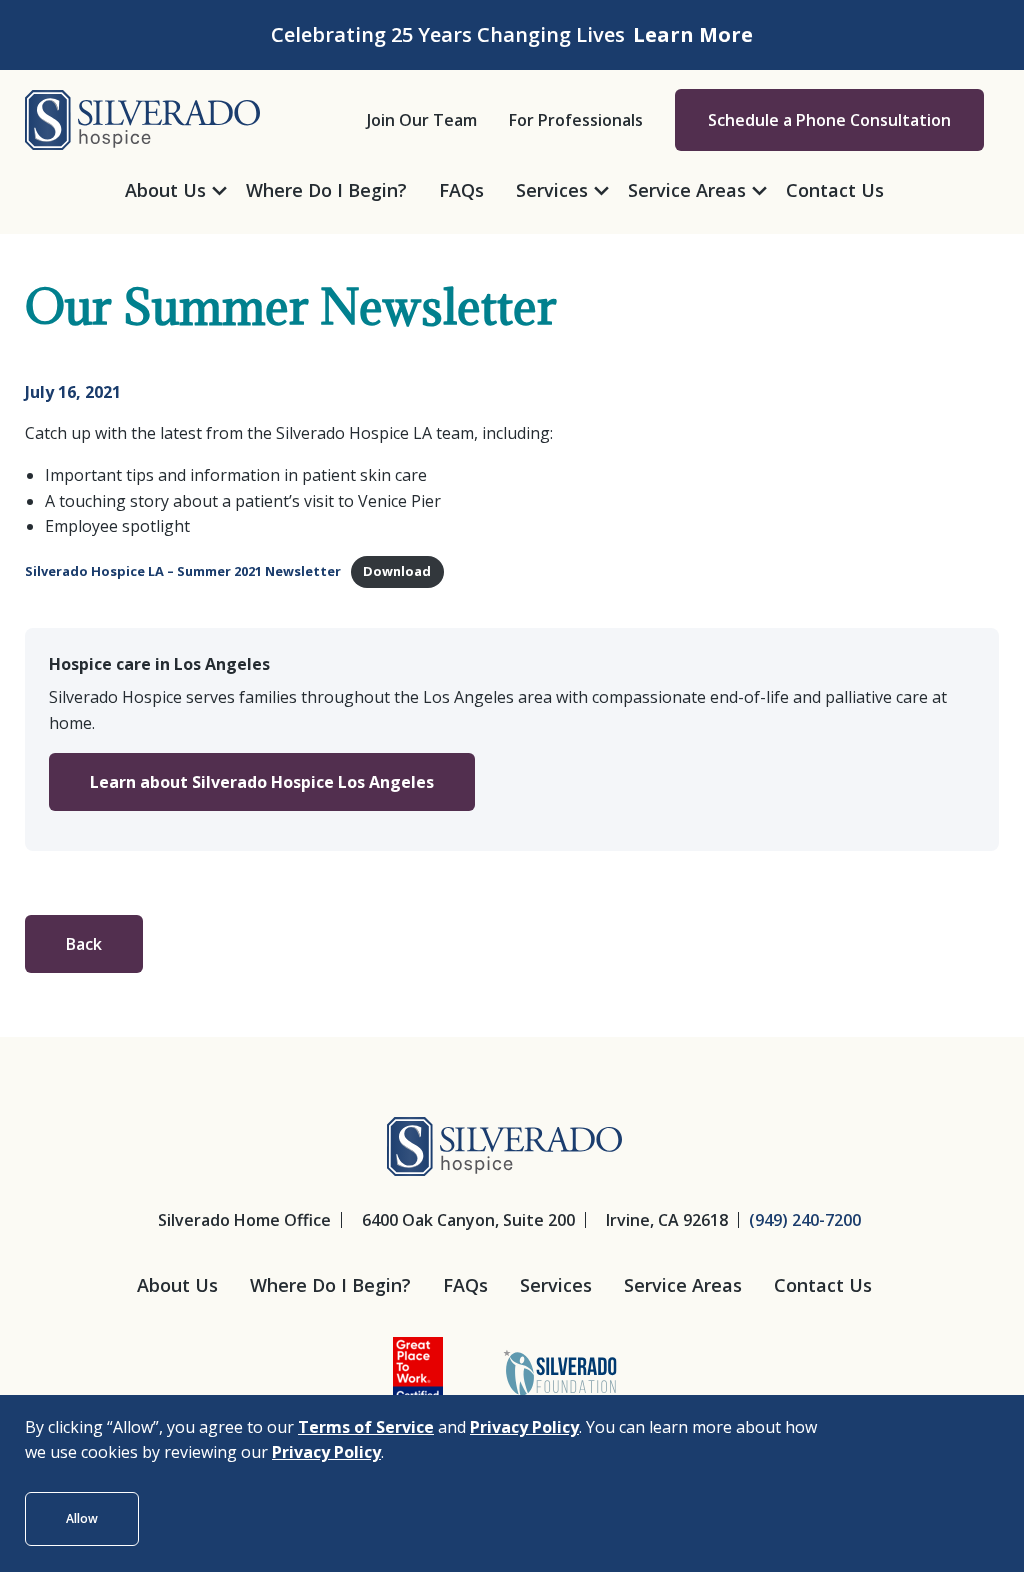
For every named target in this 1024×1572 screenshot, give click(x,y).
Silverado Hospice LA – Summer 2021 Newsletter (183, 571)
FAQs (465, 1285)
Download (397, 571)
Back (84, 944)
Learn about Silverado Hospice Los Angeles (262, 782)
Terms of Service (366, 1427)
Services (556, 1285)
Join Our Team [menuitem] (422, 120)
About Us (177, 1285)
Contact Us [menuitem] (835, 190)
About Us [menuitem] (165, 190)
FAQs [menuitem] (461, 190)
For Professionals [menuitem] (576, 120)
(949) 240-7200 (805, 1220)
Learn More (693, 34)
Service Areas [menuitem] (687, 190)
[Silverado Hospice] (142, 118)
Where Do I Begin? (330, 1285)
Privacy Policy (524, 1427)
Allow (82, 1518)
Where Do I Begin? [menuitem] (326, 190)
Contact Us (823, 1285)
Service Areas (683, 1285)
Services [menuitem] (552, 190)
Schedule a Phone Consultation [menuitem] (829, 120)
